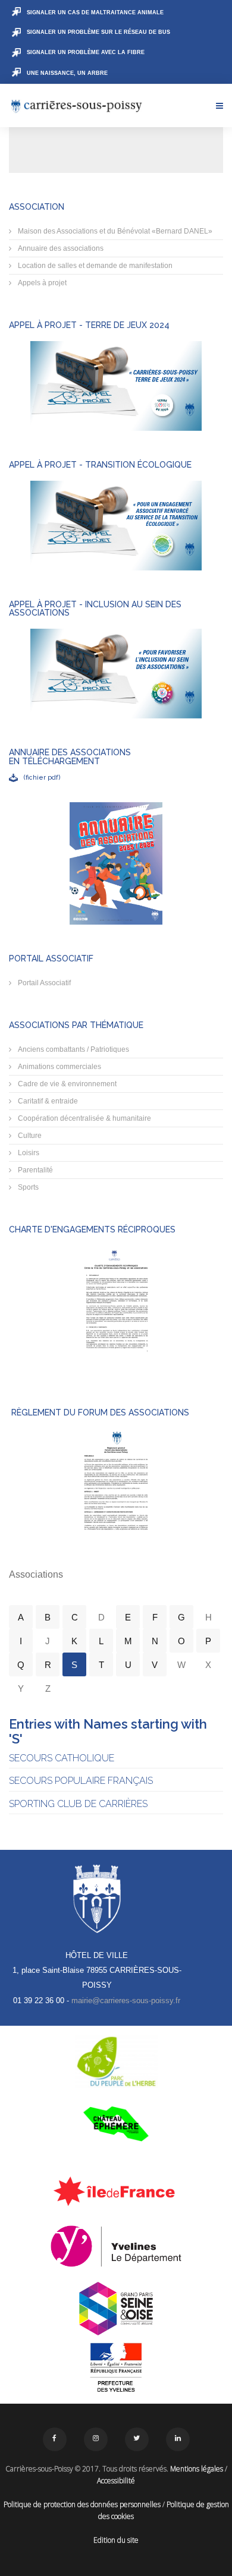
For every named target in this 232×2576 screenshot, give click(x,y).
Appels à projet (41, 283)
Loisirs (28, 1153)
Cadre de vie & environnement (66, 1084)
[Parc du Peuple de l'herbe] (116, 2061)
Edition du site (116, 2540)
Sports (27, 1187)
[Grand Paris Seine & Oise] (116, 2309)
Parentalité (35, 1170)
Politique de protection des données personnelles (82, 2504)
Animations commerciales (59, 1067)
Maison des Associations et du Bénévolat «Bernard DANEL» (114, 231)
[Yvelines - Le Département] (116, 2246)
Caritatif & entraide (47, 1101)
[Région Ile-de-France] (116, 2191)
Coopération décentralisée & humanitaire (84, 1118)
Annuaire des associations (60, 248)
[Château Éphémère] (116, 2124)
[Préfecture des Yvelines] (116, 2368)
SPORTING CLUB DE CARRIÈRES (78, 1804)
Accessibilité (116, 2481)
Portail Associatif (43, 983)
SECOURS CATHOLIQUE (62, 1758)
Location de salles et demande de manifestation (94, 266)
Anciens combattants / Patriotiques (73, 1049)
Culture (29, 1136)
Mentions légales (197, 2469)
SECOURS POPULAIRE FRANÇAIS (81, 1781)
